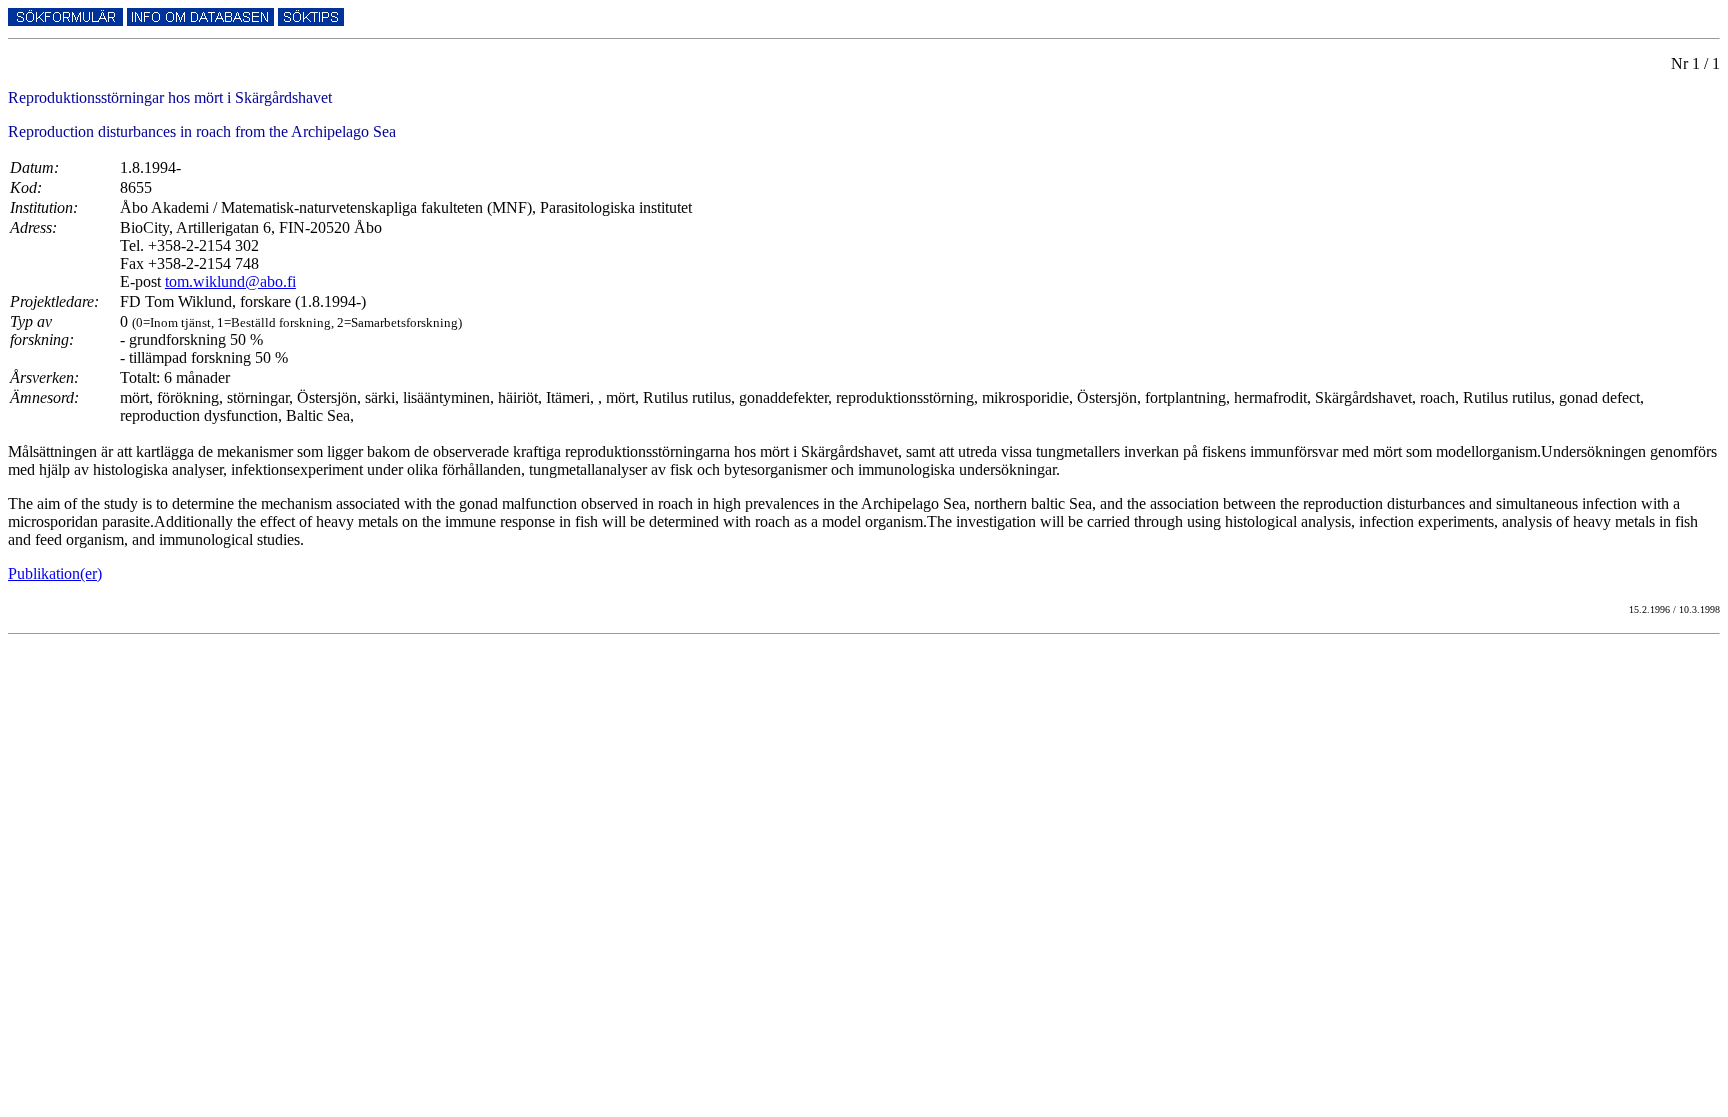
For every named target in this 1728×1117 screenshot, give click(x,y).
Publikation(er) (55, 573)
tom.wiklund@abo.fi (230, 281)
